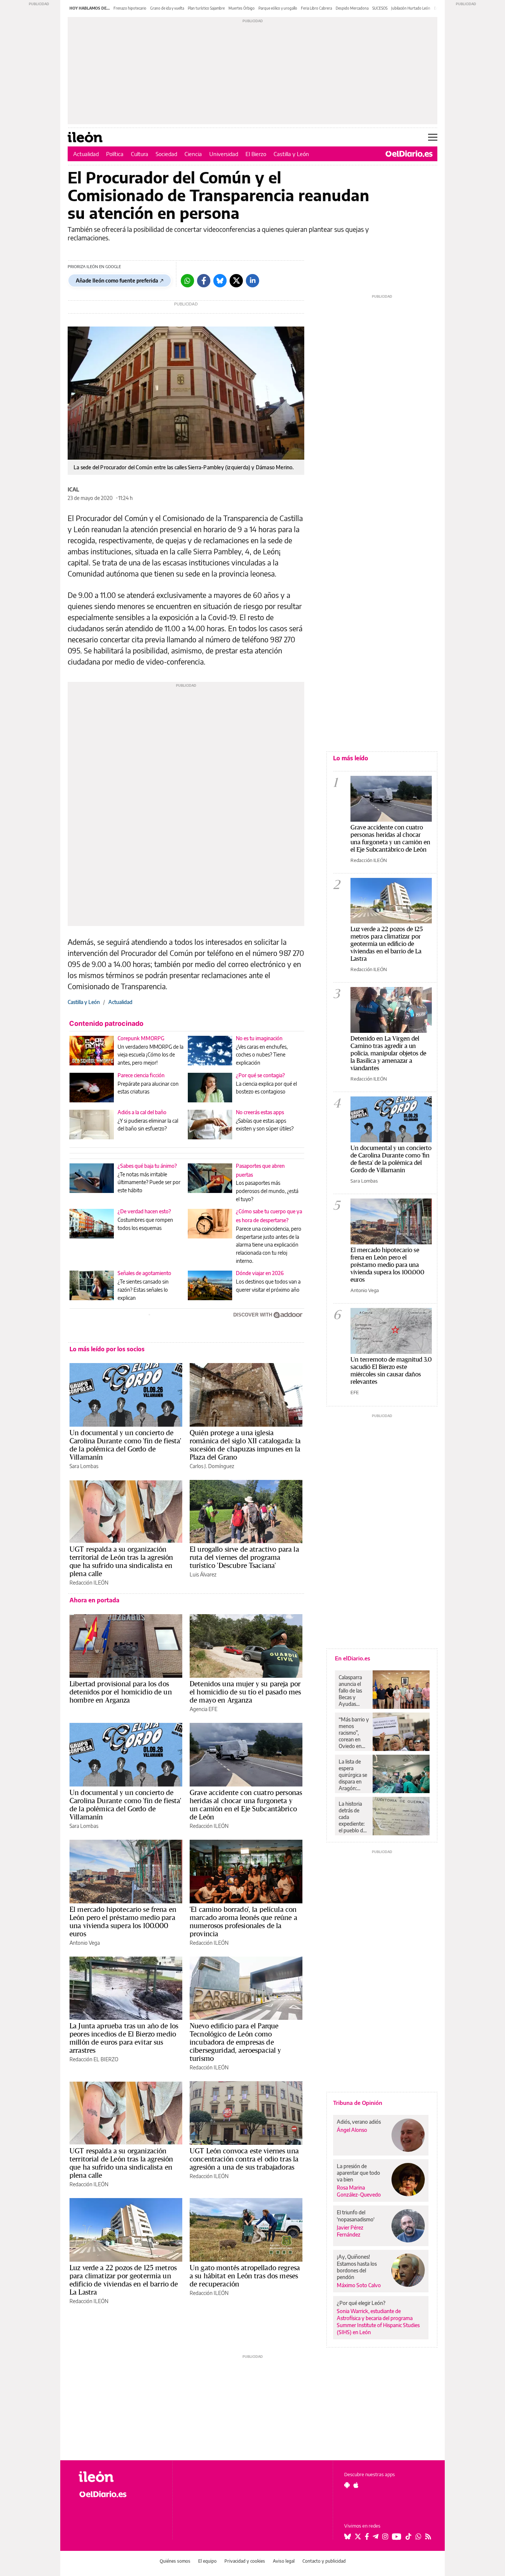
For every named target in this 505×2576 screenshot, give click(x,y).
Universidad (224, 154)
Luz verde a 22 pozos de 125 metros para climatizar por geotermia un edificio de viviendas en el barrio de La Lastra (124, 2280)
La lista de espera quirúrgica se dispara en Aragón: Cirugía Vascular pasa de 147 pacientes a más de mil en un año (354, 1775)
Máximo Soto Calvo (359, 2285)
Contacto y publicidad (324, 2561)
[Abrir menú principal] (433, 137)
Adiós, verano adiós (359, 2122)
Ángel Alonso (352, 2130)
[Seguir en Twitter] (358, 2536)
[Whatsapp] (187, 281)
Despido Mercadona (352, 8)
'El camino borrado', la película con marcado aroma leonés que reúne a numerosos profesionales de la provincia (243, 1921)
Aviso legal (284, 2561)
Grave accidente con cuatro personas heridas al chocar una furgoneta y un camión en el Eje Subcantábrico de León (246, 1805)
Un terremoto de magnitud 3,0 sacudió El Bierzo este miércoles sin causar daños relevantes (391, 1370)
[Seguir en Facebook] (367, 2536)
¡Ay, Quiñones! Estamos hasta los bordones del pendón (357, 2267)
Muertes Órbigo (242, 8)
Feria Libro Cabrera (316, 8)
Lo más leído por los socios (107, 1349)
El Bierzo (256, 154)
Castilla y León (291, 154)
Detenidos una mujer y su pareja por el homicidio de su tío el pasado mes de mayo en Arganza (245, 1692)
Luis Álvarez (203, 1574)
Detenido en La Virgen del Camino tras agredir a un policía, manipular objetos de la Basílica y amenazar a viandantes (388, 1053)
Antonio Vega (85, 1943)
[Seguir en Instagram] (385, 2536)
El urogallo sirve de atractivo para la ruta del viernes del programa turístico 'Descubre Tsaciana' (244, 1557)
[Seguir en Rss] (428, 2536)
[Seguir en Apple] (356, 2485)
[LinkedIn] (253, 281)
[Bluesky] (220, 281)
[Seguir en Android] (347, 2485)
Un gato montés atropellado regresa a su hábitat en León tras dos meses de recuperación (245, 2276)
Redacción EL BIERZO (94, 2059)
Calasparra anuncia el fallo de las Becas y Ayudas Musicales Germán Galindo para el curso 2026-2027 (353, 1691)
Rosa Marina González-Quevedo (359, 2191)
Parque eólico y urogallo (278, 8)
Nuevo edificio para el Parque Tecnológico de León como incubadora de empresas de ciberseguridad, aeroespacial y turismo (235, 2042)
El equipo (207, 2561)
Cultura (140, 154)
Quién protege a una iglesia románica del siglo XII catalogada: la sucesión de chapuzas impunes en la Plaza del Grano (245, 1445)
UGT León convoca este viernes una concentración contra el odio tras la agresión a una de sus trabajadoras (244, 2159)
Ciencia (193, 154)
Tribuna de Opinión (358, 2103)
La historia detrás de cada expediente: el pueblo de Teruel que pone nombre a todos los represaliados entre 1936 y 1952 (354, 1817)
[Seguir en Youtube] (397, 2536)
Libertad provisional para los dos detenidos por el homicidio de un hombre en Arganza (121, 1692)
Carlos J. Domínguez (212, 1466)
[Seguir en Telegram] (376, 2536)
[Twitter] (236, 281)
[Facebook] (204, 281)
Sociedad (166, 154)
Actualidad (86, 154)
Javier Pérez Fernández (350, 2231)
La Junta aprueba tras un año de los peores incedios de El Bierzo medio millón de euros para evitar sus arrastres (124, 2038)
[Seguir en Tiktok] (409, 2536)
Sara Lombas (84, 1466)
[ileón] (120, 2477)
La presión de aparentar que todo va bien (358, 2173)
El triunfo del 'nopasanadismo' (356, 2216)
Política (115, 154)
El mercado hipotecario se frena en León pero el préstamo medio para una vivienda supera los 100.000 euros (123, 1921)
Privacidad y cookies (245, 2561)
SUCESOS (380, 8)
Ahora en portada (94, 1600)
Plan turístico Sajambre (206, 8)
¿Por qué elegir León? (361, 2303)
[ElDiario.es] (409, 154)
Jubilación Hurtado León (411, 8)
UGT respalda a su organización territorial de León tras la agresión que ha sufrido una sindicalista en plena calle (121, 1561)
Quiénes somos (175, 2561)
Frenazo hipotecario (130, 8)
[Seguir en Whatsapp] (418, 2536)
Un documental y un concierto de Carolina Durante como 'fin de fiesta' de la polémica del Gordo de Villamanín (126, 1445)
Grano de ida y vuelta (167, 8)
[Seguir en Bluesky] (348, 2536)
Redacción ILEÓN (89, 1583)
